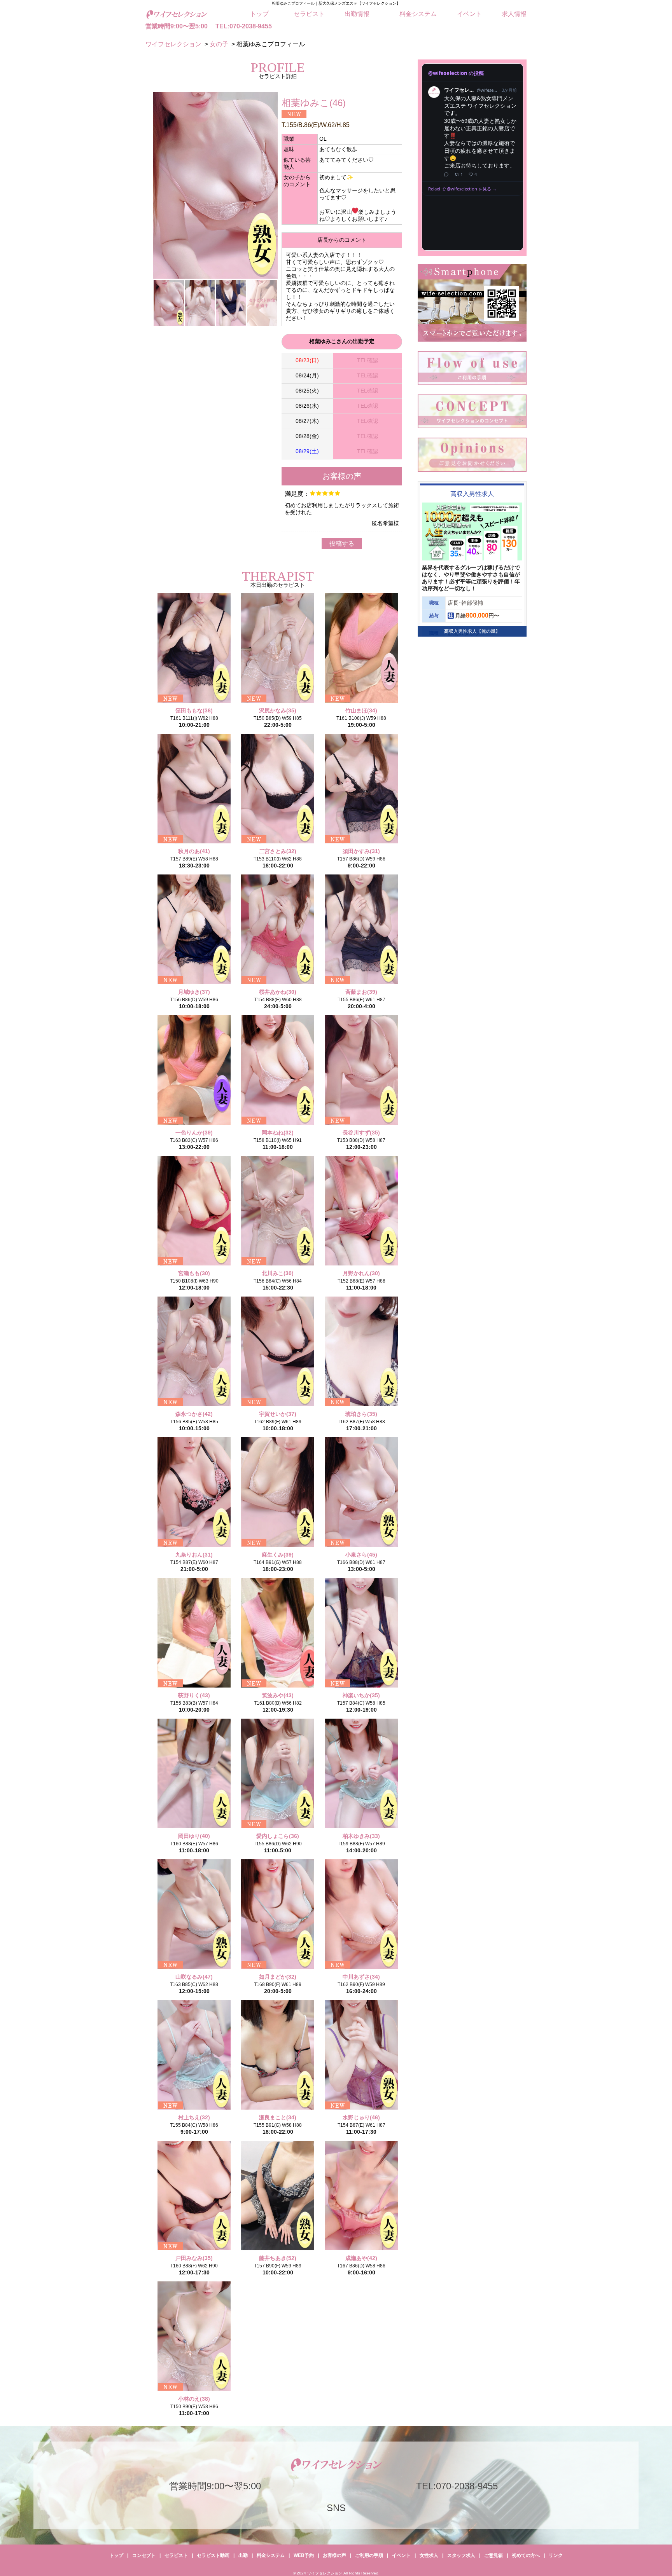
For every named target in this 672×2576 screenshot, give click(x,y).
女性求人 (429, 2555)
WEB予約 (304, 2555)
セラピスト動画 (213, 2555)
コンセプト (144, 2555)
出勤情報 (357, 14)
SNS (336, 2508)
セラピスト (309, 14)
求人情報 (514, 14)
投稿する (342, 544)
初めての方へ (526, 2555)
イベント (469, 14)
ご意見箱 (493, 2555)
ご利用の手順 (369, 2555)
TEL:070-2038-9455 (244, 26)
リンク (556, 2555)
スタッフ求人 (461, 2555)
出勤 (243, 2555)
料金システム (418, 14)
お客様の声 (334, 2555)
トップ (259, 14)
